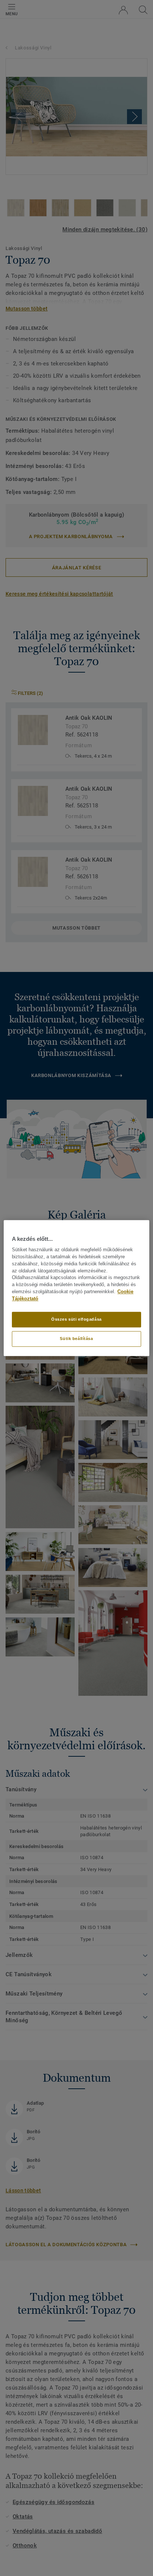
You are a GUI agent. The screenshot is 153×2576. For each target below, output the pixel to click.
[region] (76, 1288)
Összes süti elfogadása (76, 1319)
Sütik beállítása (76, 1339)
